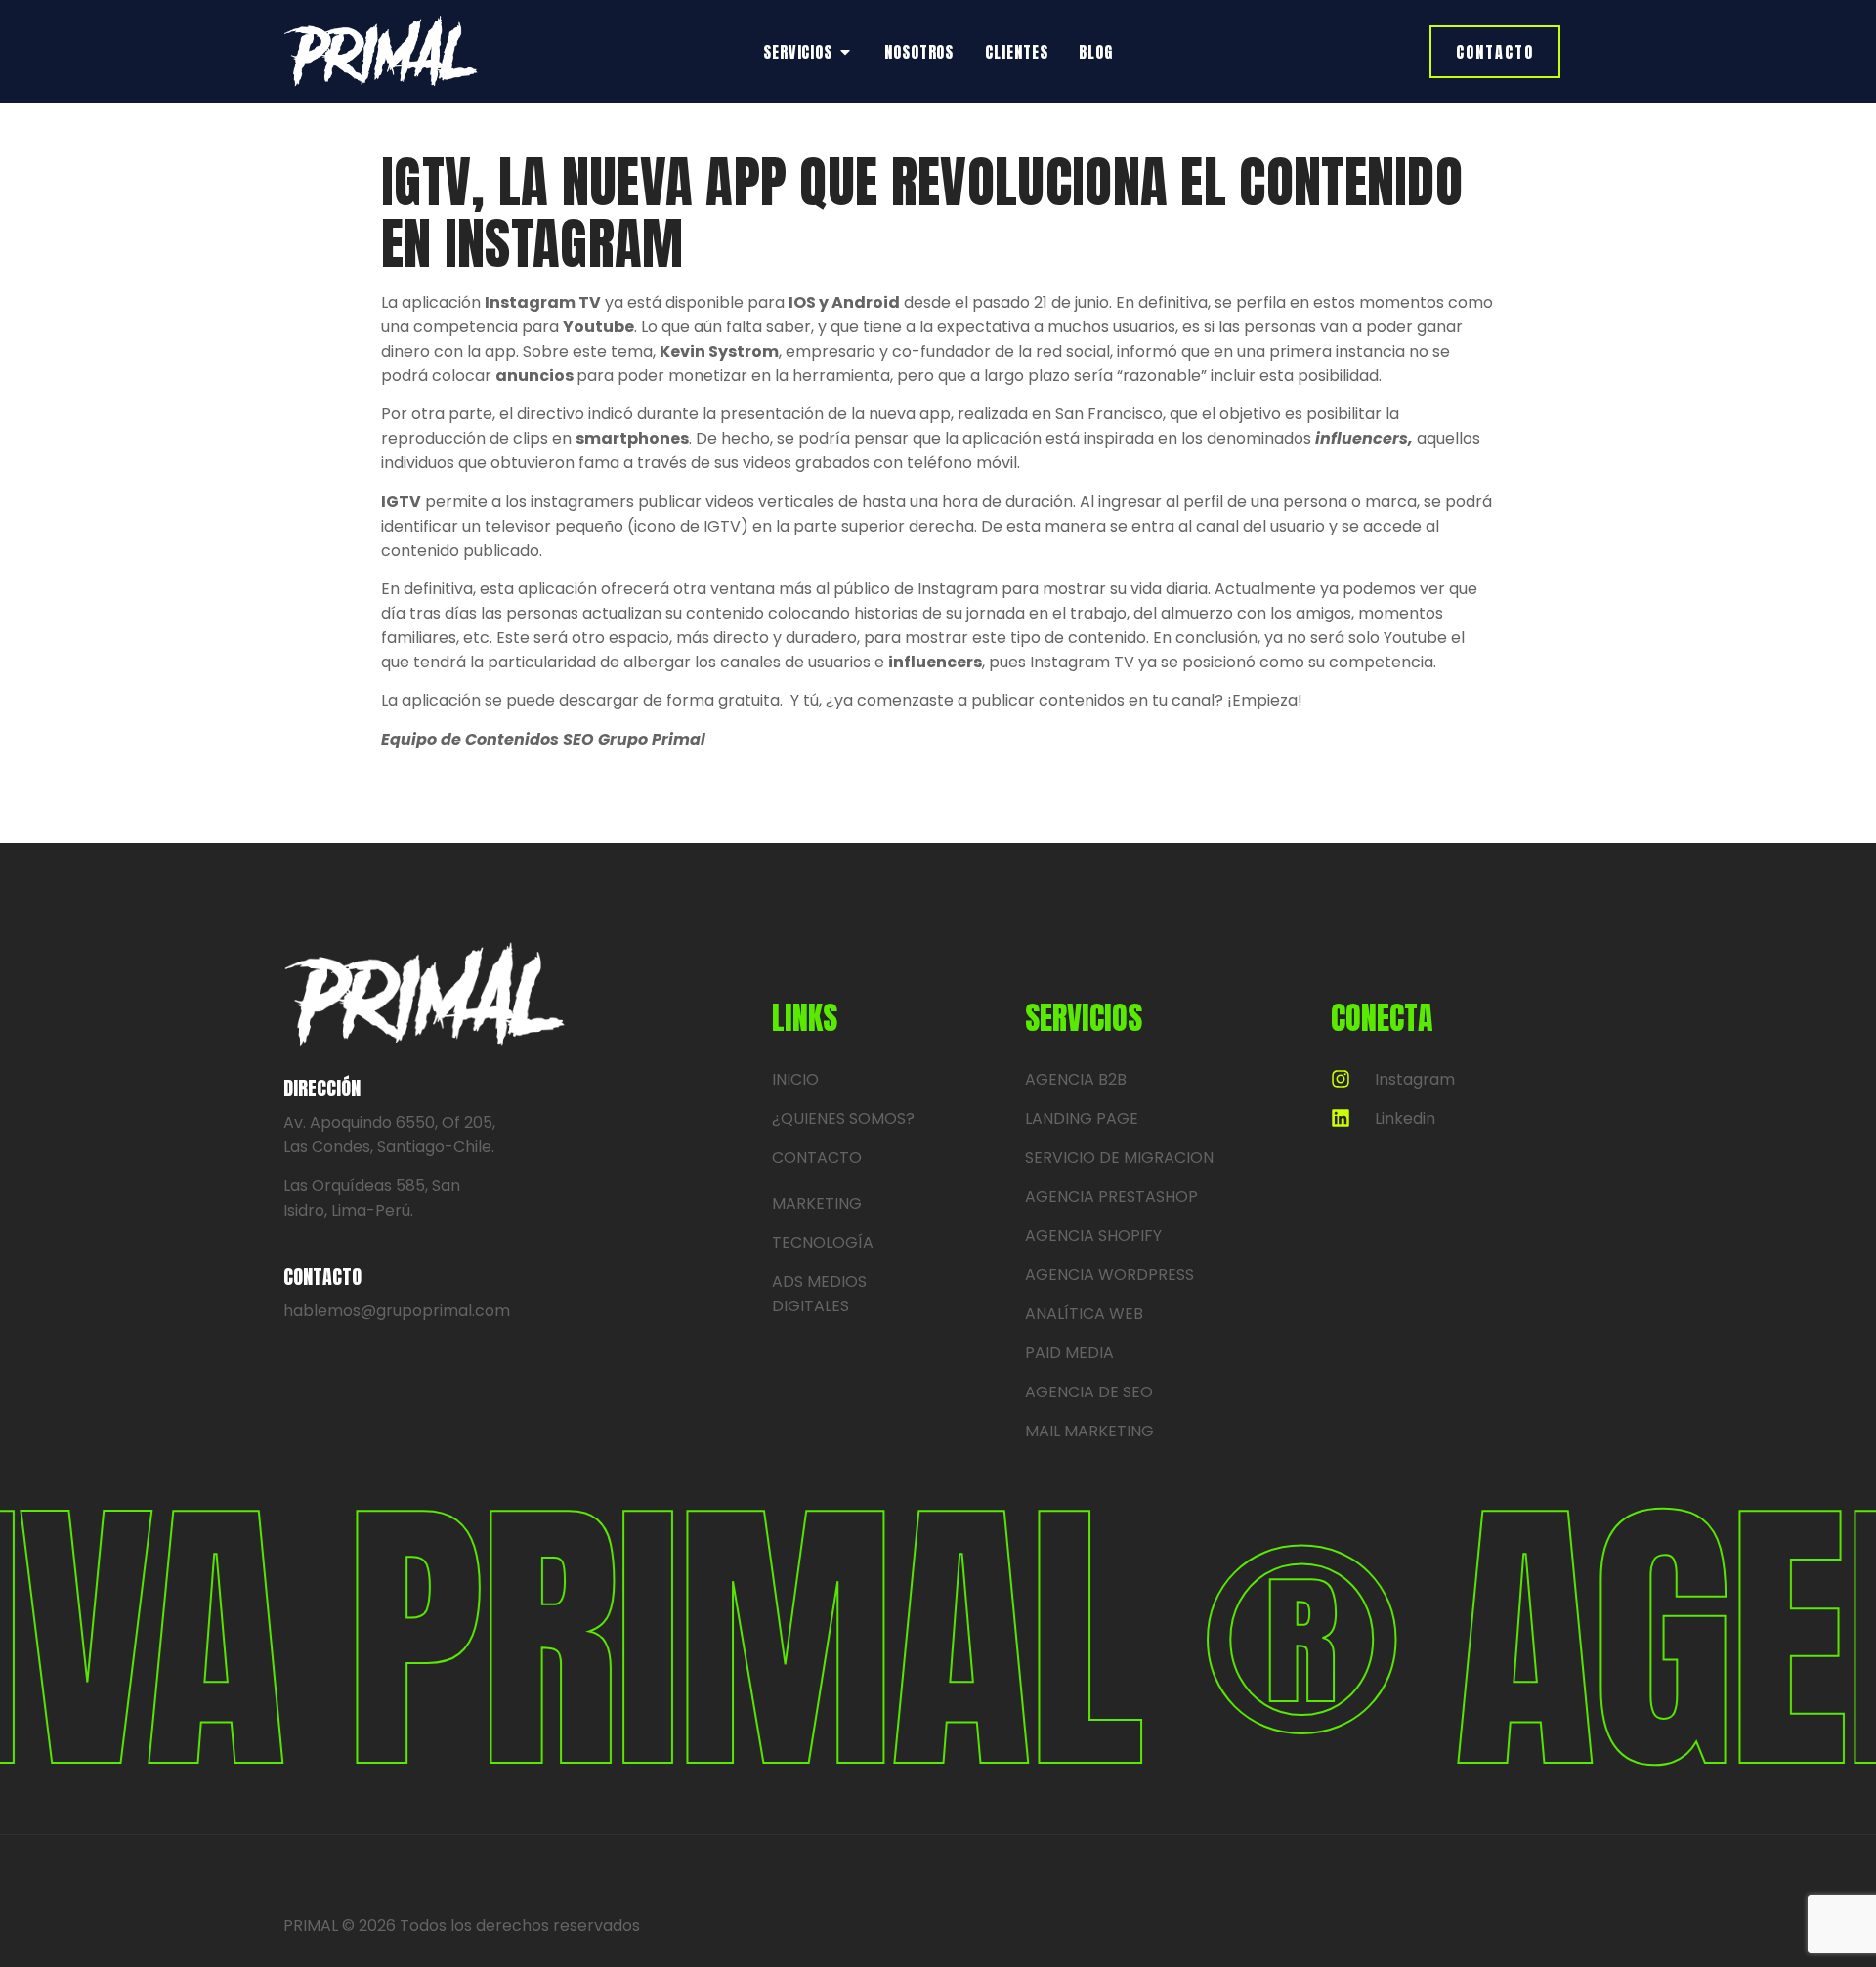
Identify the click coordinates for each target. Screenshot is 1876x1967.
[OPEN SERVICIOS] (845, 52)
